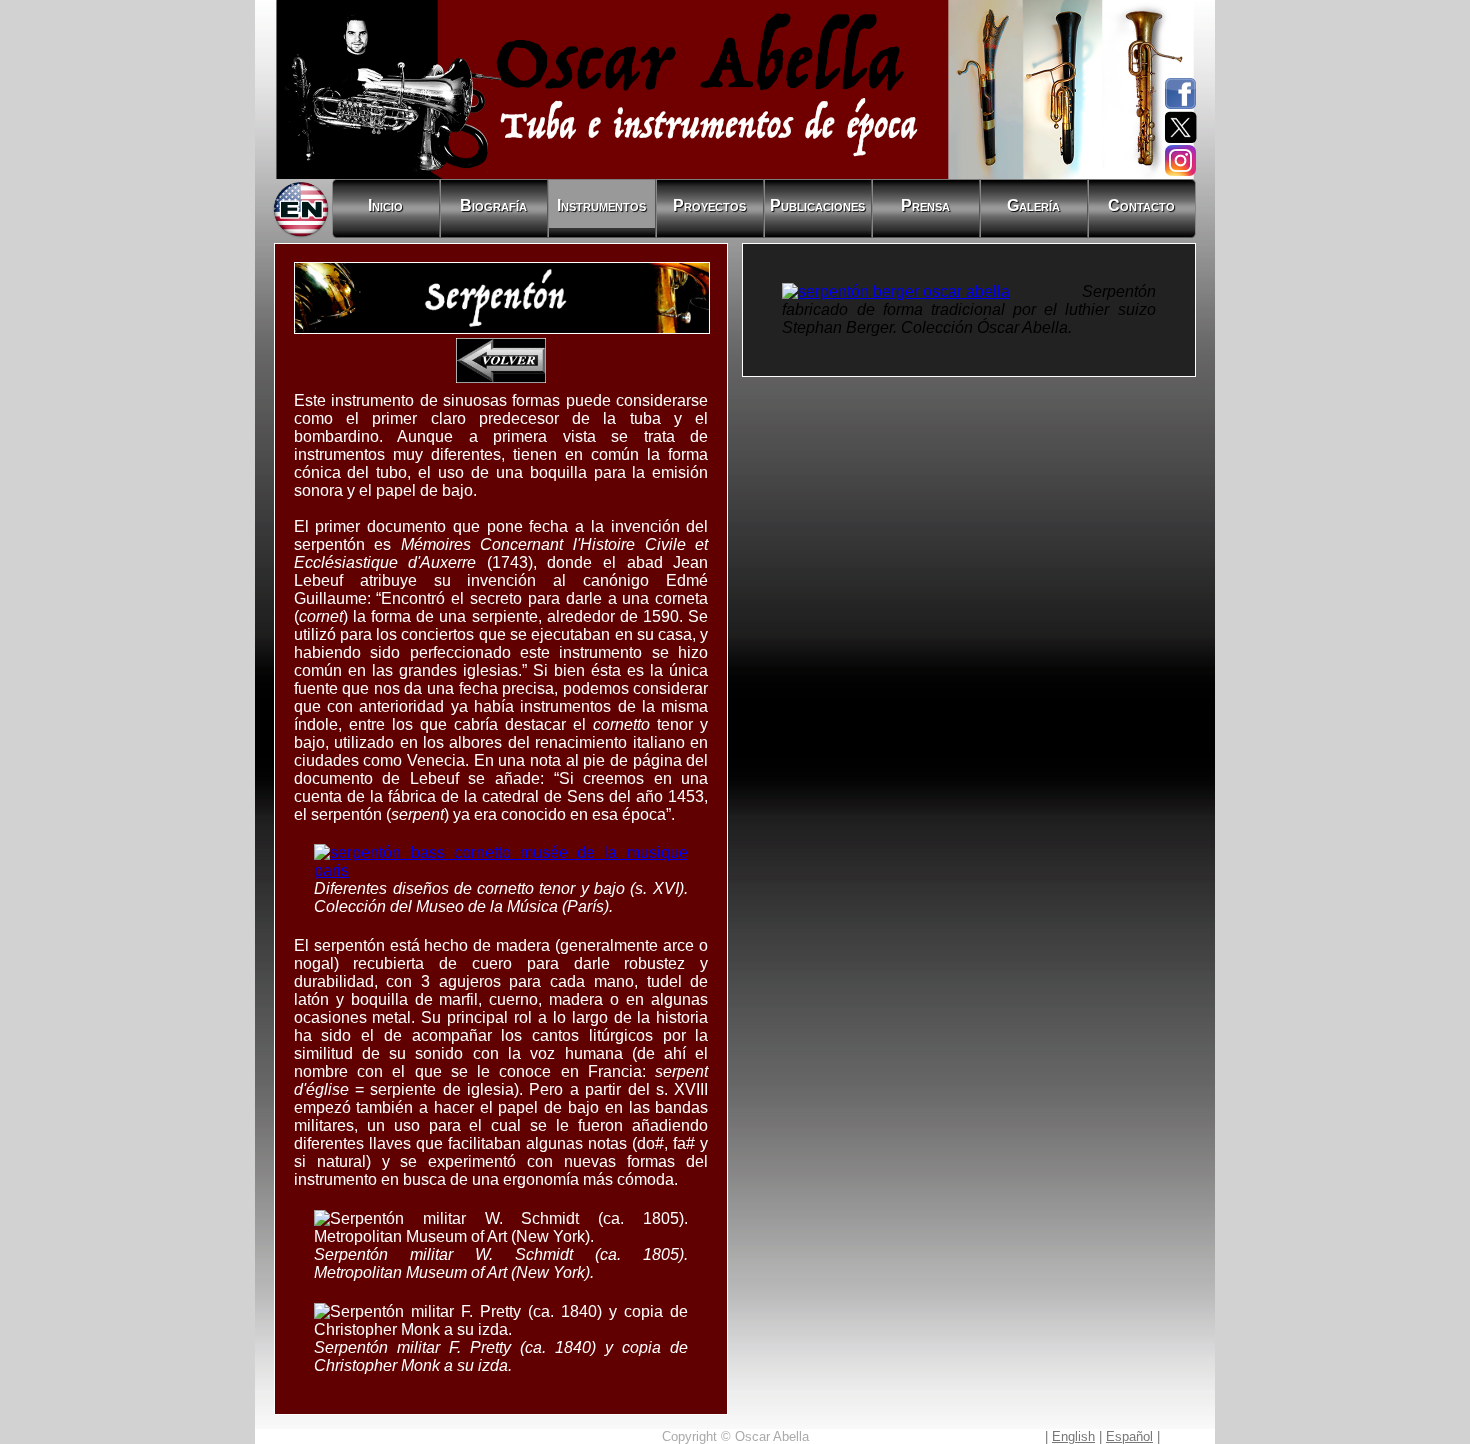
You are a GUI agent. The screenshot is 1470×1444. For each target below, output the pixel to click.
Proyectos (709, 205)
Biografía (493, 205)
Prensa (925, 205)
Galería (1033, 205)
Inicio (385, 205)
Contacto (1141, 205)
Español (1129, 1436)
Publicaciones (817, 205)
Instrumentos (601, 205)
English (1073, 1436)
